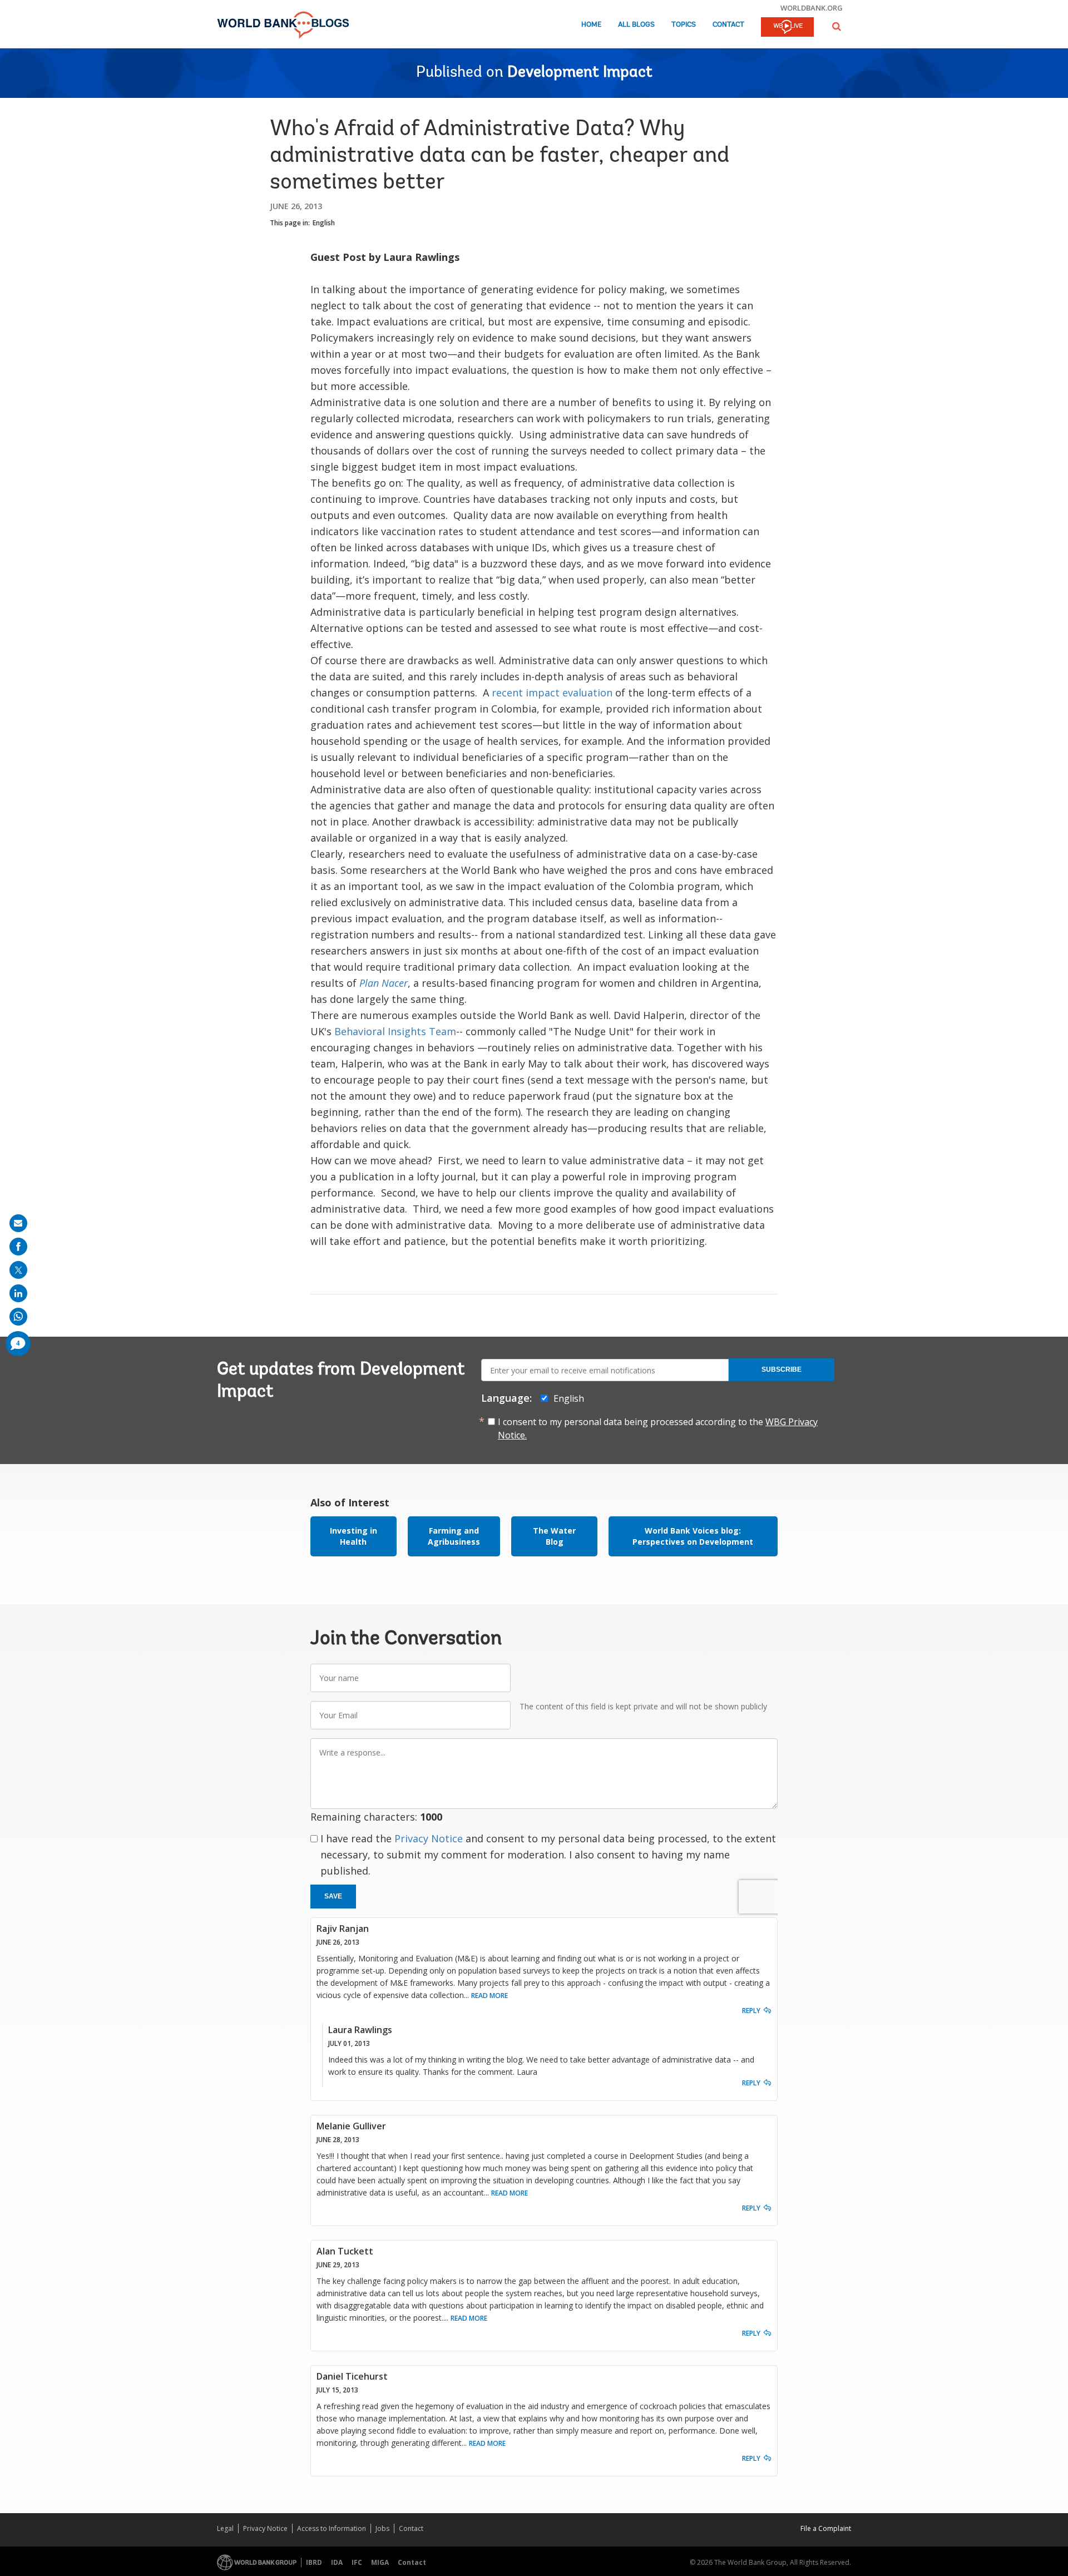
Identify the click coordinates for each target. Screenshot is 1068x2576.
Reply (751, 2011)
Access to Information (332, 2528)
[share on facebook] (18, 1247)
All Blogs (636, 25)
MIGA (380, 2562)
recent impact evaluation (552, 693)
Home (591, 25)
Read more (489, 1996)
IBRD (314, 2562)
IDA (337, 2562)
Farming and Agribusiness (454, 1536)
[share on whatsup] (18, 1317)
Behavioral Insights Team (395, 1031)
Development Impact (580, 73)
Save (333, 1896)
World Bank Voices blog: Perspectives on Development (693, 1536)
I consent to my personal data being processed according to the (658, 1428)
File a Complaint (826, 2528)
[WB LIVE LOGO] (787, 28)
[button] (837, 26)
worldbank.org (812, 8)
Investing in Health (353, 1536)
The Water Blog (554, 1536)
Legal (225, 2528)
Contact (728, 25)
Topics (684, 25)
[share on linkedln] (18, 1293)
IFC (357, 2562)
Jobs (382, 2528)
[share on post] (18, 1270)
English (324, 223)
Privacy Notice (429, 1838)
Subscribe (782, 1369)
